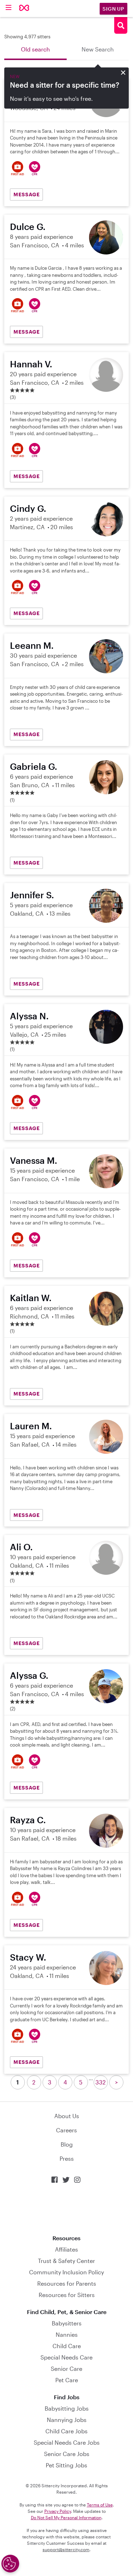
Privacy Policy (58, 2511)
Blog (67, 2144)
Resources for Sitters (67, 2295)
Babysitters (67, 2323)
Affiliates (66, 2249)
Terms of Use (100, 2505)
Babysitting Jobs (67, 2408)
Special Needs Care (66, 2357)
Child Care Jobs (66, 2431)
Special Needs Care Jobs (67, 2442)
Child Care (67, 2346)
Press (67, 2158)
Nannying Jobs (67, 2420)
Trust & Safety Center (66, 2261)
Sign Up (113, 9)
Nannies (67, 2334)
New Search (98, 49)
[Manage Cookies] (10, 2564)
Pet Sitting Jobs (66, 2465)
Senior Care (66, 2369)
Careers (66, 2130)
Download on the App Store (67, 2209)
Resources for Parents (67, 2283)
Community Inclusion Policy (66, 2272)
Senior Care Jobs (67, 2454)
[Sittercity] (24, 8)
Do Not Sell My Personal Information (66, 2517)
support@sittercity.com (66, 2549)
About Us (67, 2116)
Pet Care (67, 2380)
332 (101, 2082)
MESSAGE (27, 194)
